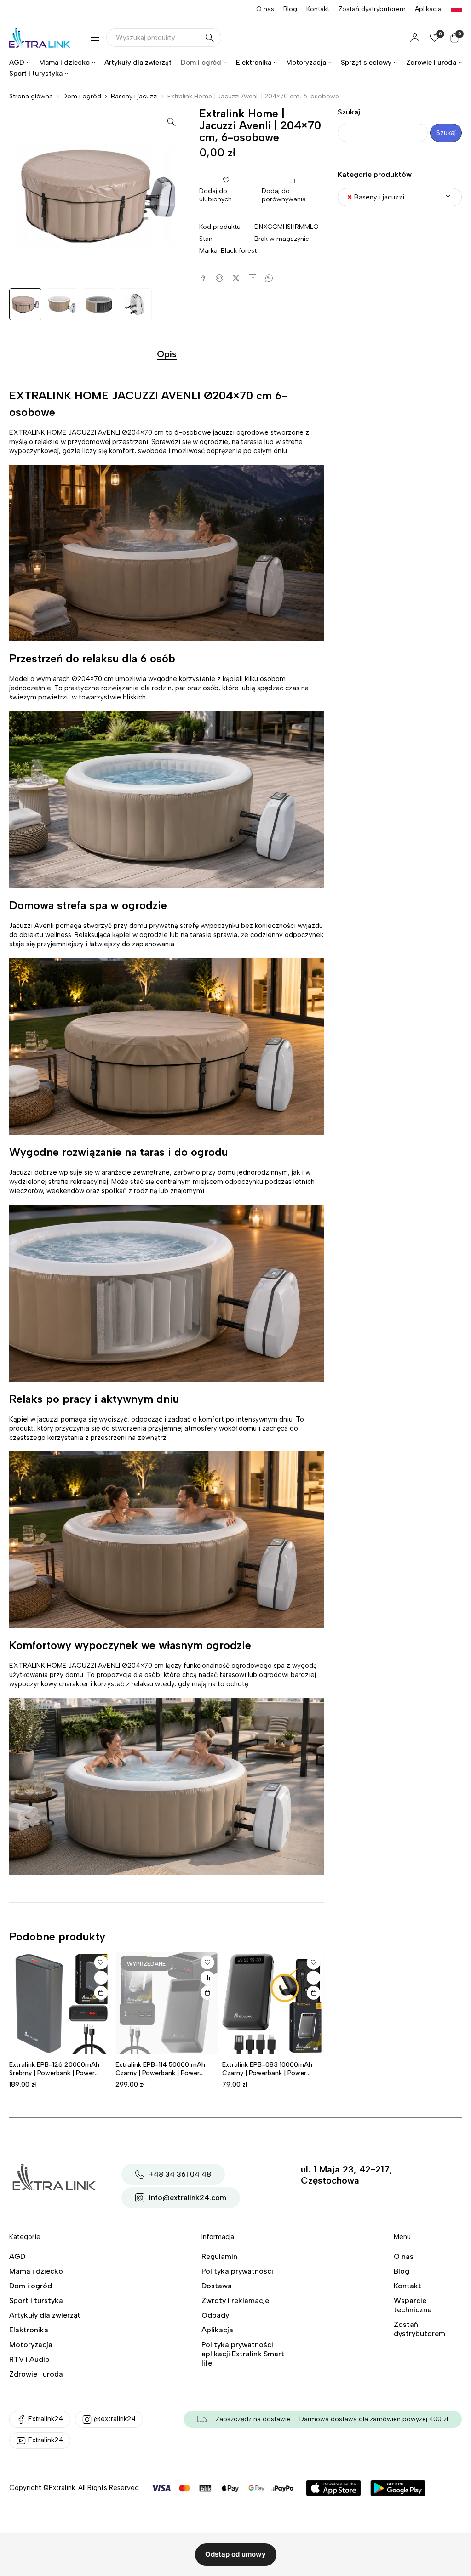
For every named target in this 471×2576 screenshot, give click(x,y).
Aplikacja (428, 9)
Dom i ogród (82, 96)
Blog (290, 9)
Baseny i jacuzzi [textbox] (376, 197)
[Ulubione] (101, 1962)
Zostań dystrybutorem (372, 9)
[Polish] (456, 9)
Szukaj (349, 112)
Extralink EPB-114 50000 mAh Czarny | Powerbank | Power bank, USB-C (160, 2073)
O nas (265, 9)
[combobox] (400, 197)
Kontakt (318, 9)
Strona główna (31, 96)
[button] (172, 121)
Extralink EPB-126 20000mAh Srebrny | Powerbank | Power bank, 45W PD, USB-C (54, 2073)
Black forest (239, 251)
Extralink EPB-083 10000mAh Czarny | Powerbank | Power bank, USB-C (267, 2073)
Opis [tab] (167, 354)
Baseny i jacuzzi (134, 96)
